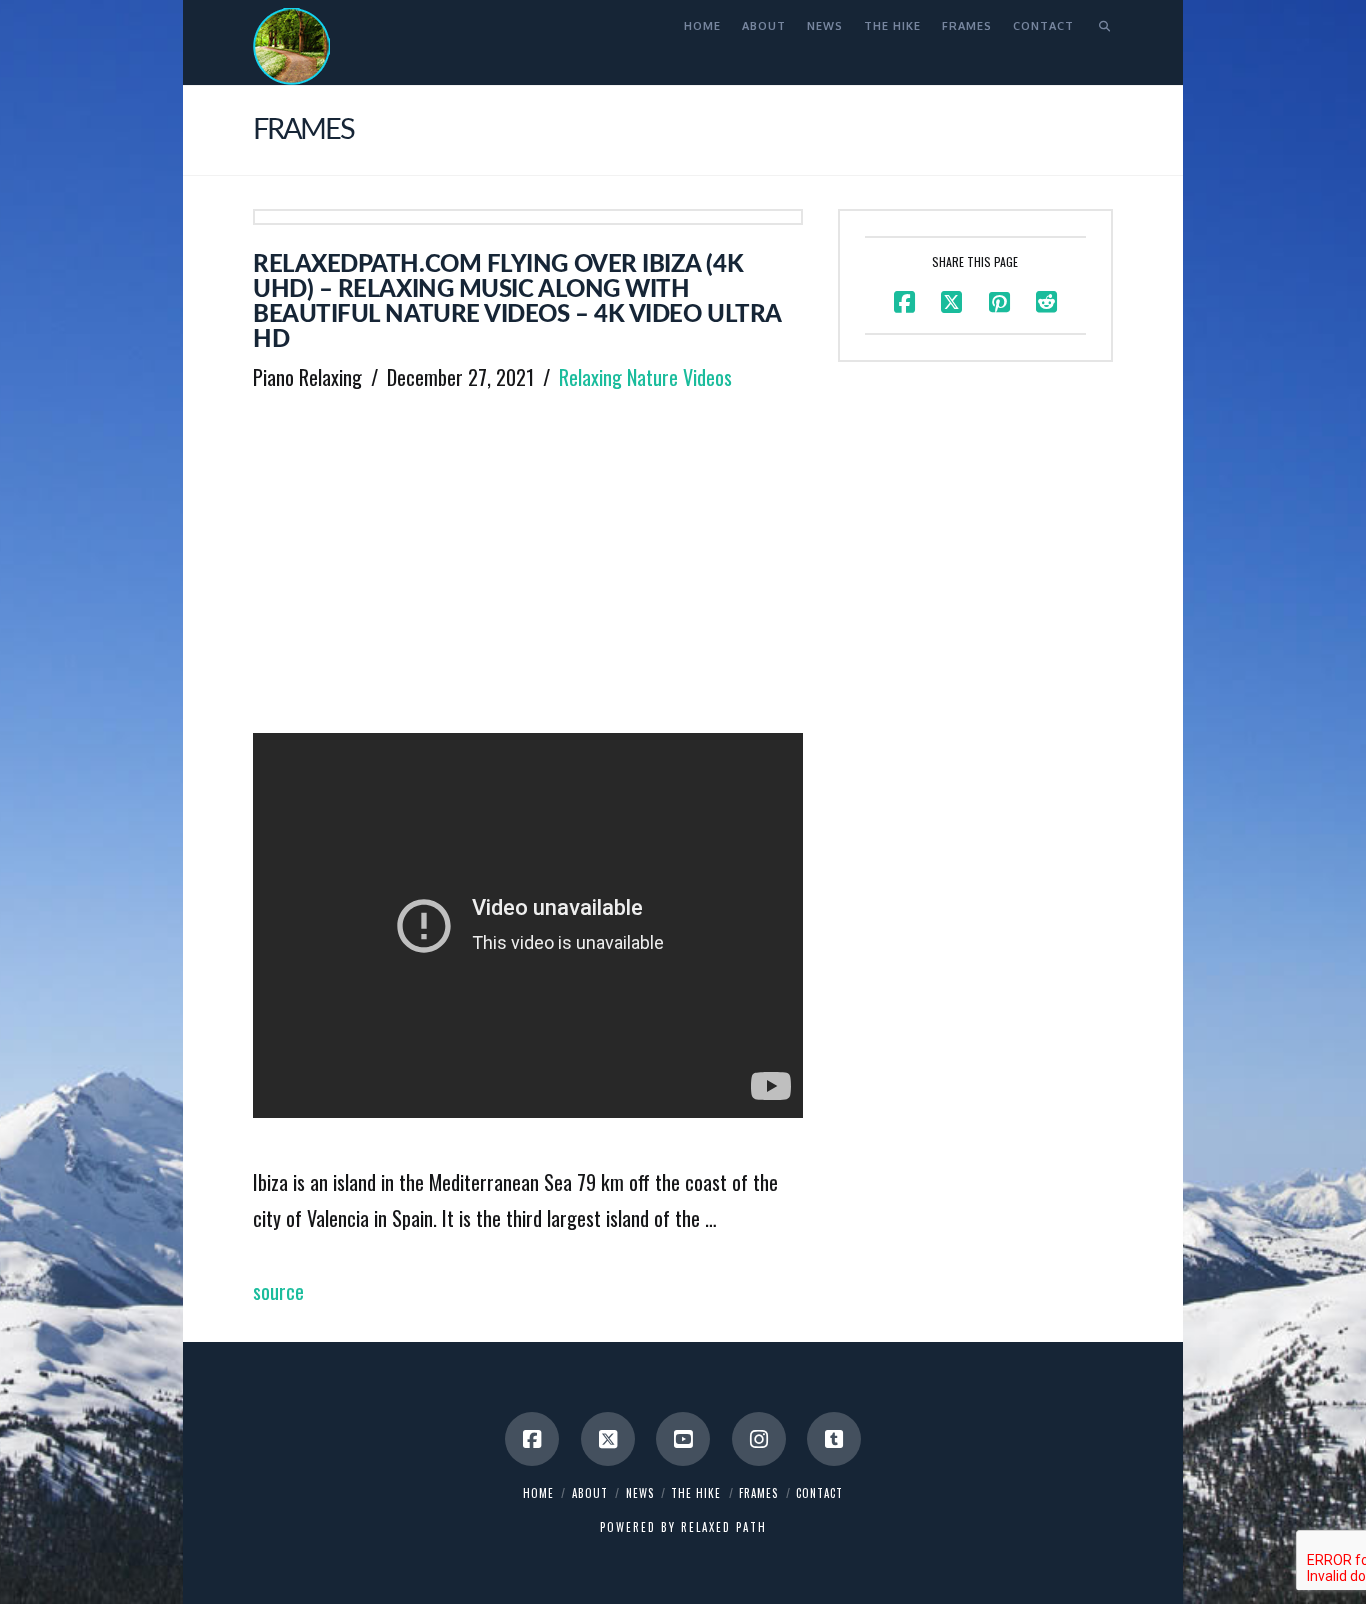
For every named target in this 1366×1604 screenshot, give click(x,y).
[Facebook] (532, 1439)
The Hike (696, 1493)
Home (538, 1493)
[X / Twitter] (608, 1439)
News (640, 1493)
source (278, 1291)
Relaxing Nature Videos (645, 377)
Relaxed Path (724, 1527)
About (590, 1493)
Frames (758, 1493)
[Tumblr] (834, 1439)
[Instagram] (759, 1439)
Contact (819, 1493)
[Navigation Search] (1098, 25)
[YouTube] (683, 1439)
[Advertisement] (528, 557)
